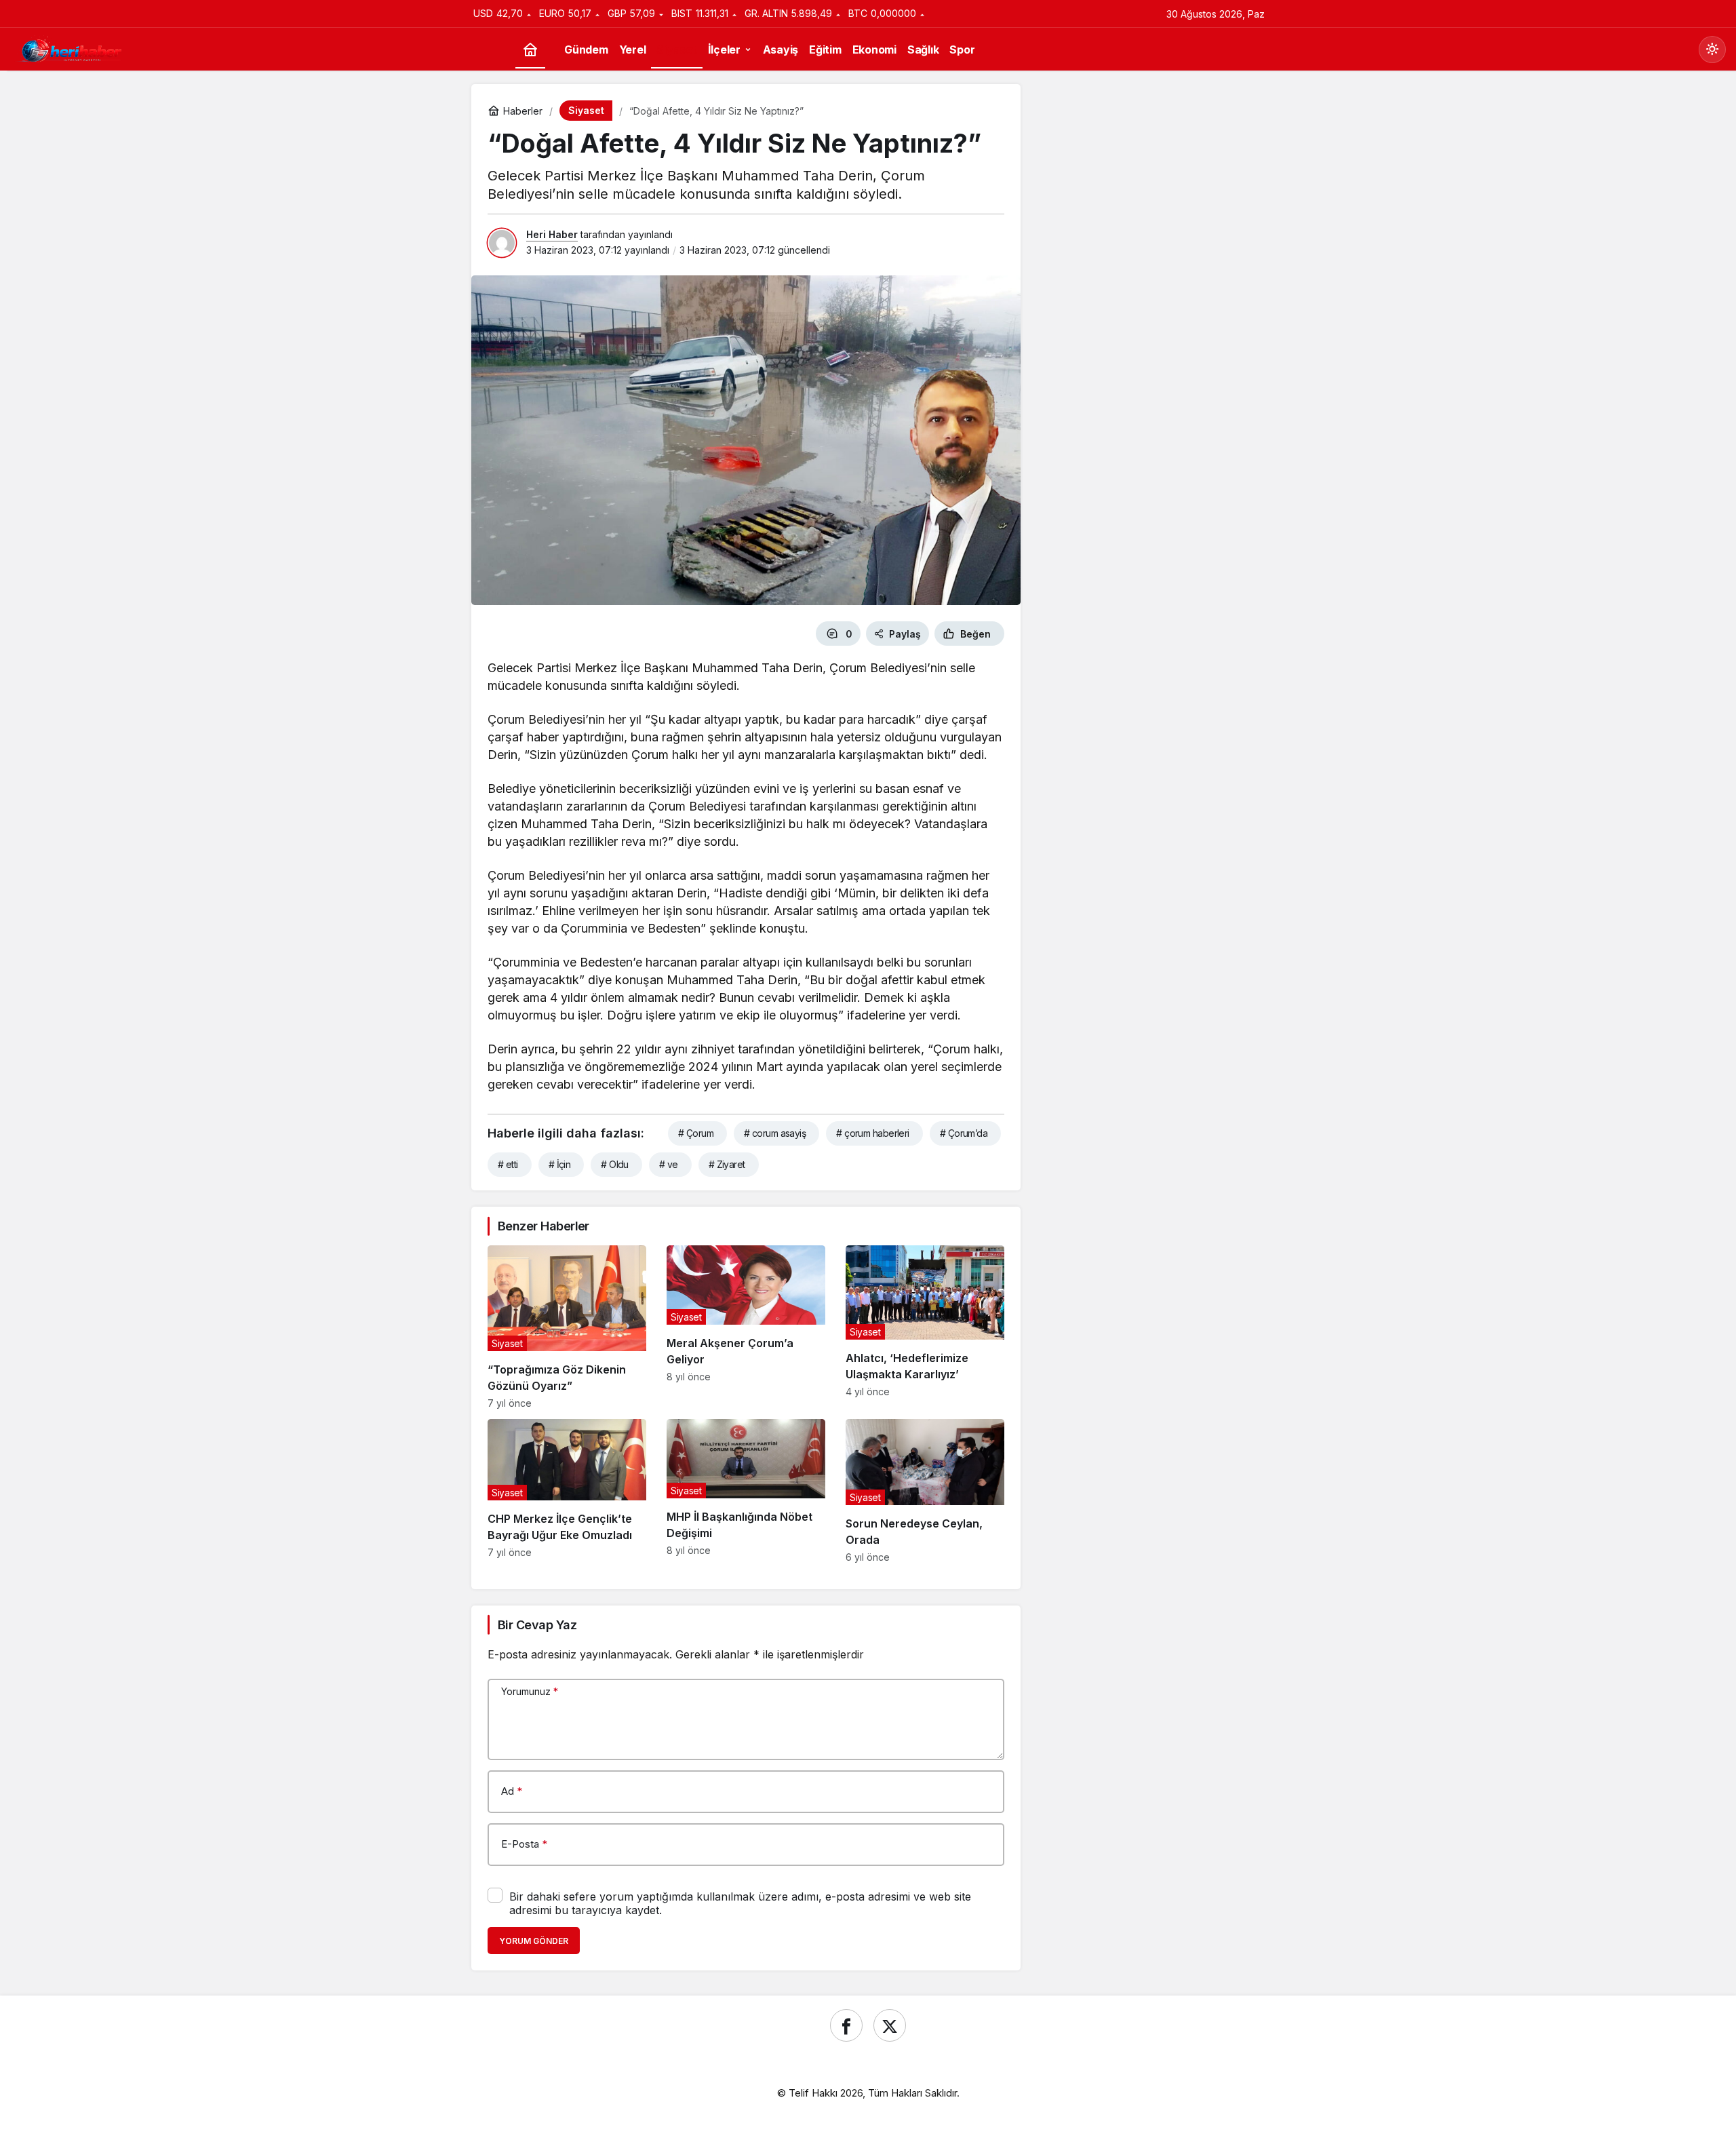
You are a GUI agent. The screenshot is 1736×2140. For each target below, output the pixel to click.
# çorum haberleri (872, 1133)
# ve (669, 1164)
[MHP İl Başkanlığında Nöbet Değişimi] (746, 1491)
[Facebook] (846, 2025)
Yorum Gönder (534, 1941)
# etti (508, 1164)
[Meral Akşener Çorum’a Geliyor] (746, 1327)
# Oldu (615, 1164)
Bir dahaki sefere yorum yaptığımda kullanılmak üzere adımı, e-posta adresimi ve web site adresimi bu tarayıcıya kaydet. (740, 1903)
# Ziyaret (727, 1164)
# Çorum (696, 1133)
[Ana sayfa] (530, 50)
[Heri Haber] (71, 48)
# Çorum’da (964, 1133)
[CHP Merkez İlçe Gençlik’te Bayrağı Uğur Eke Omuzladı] (567, 1491)
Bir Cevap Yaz (537, 1625)
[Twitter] (890, 2025)
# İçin (560, 1164)
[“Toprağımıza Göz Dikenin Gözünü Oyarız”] (567, 1327)
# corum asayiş (775, 1133)
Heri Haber (552, 234)
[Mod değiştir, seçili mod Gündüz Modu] (1712, 50)
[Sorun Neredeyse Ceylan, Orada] (925, 1491)
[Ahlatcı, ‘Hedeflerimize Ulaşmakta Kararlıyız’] (925, 1327)
